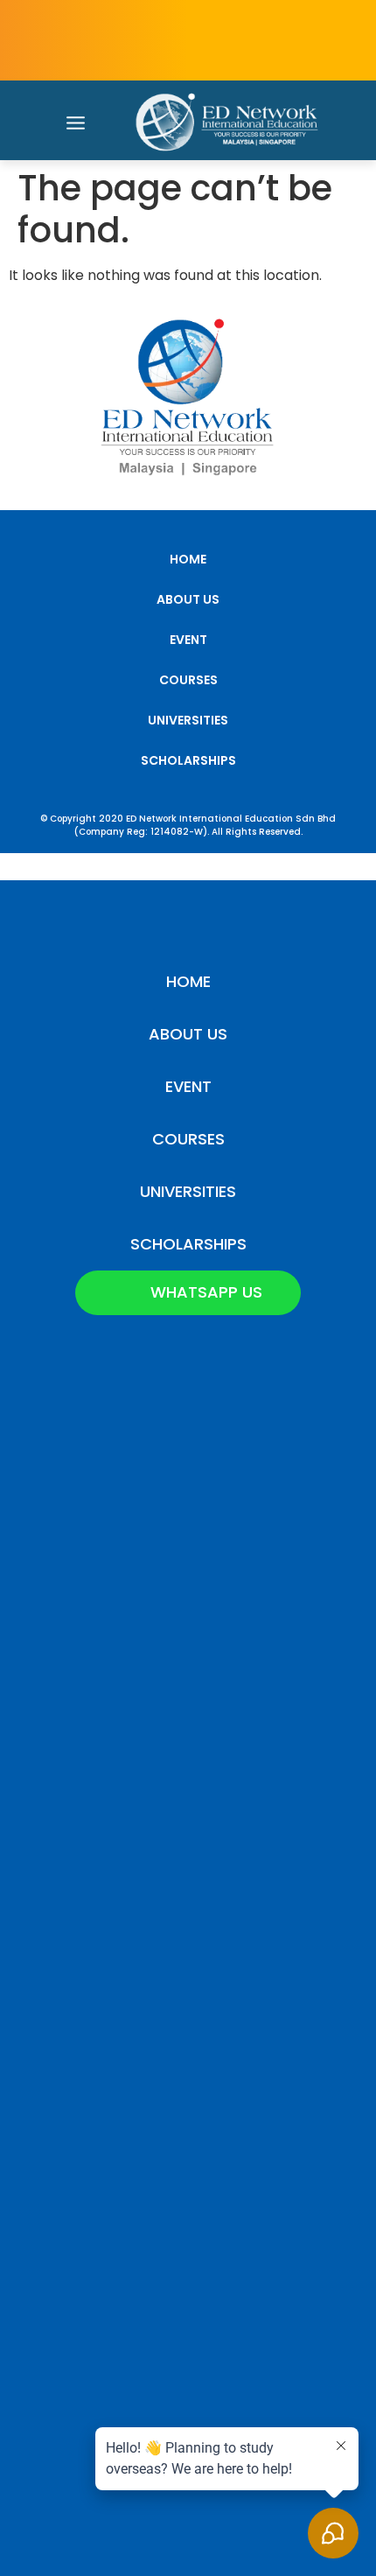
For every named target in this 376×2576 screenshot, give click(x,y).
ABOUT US (188, 599)
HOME (188, 559)
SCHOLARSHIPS (188, 760)
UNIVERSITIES (188, 720)
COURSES (188, 680)
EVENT (188, 640)
